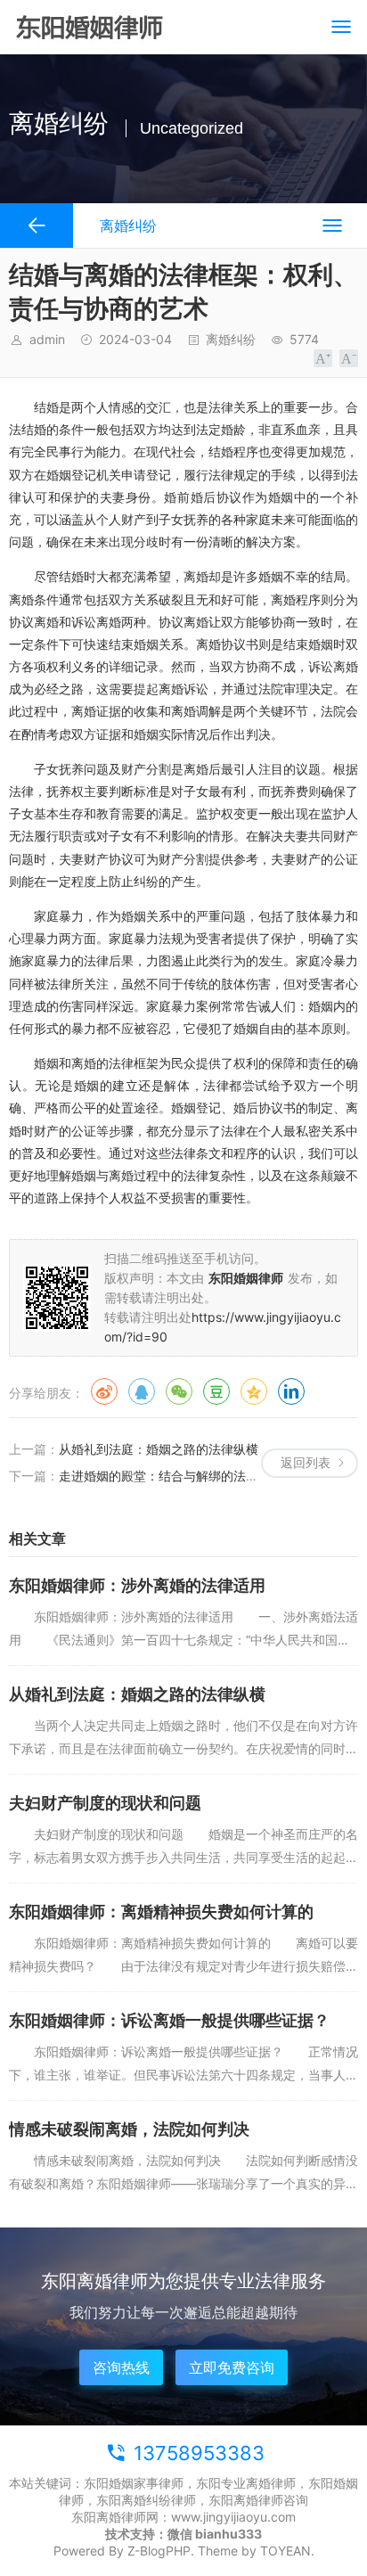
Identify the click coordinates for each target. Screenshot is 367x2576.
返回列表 (306, 1462)
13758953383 (199, 2453)
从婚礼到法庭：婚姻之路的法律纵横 (159, 1449)
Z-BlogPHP (159, 2551)
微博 (104, 1391)
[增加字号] (323, 358)
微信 (179, 1391)
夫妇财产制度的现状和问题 (105, 1803)
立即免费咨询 (232, 2367)
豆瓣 (216, 1391)
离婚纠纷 (231, 339)
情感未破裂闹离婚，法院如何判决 (129, 2129)
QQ (142, 1391)
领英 (291, 1391)
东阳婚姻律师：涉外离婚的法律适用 (137, 1585)
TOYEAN (285, 2551)
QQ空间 (254, 1391)
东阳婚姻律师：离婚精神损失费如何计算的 (161, 1911)
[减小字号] (349, 358)
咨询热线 (121, 2367)
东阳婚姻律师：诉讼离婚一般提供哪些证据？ (169, 2020)
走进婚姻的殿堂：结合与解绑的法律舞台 (171, 1476)
